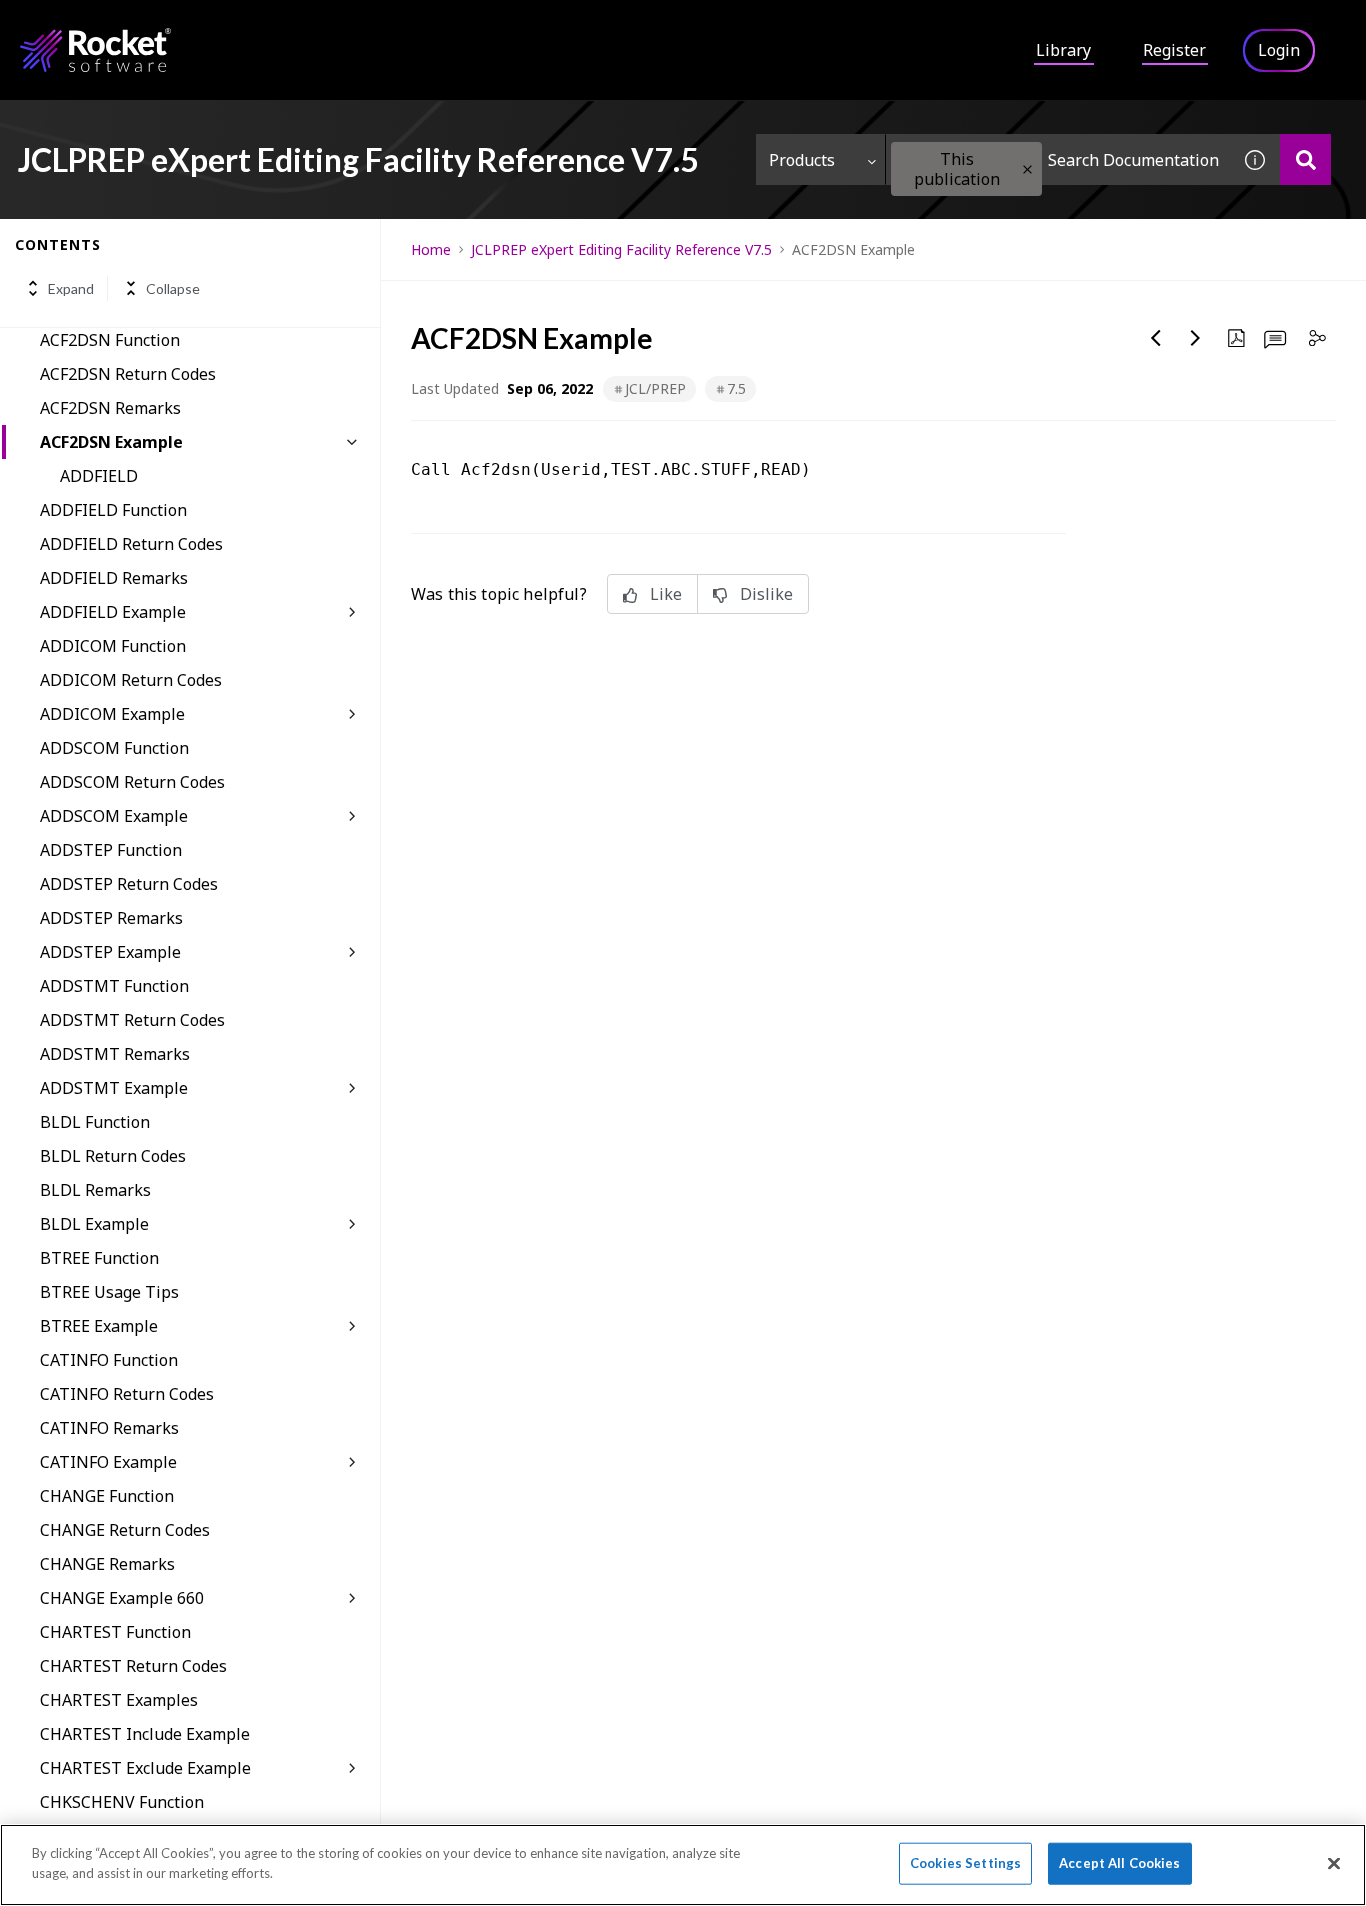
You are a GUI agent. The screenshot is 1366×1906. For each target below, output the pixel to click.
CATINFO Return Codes (127, 1394)
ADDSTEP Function (111, 850)
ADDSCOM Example (114, 816)
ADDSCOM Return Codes (132, 782)
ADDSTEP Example (110, 952)
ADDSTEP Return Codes (129, 884)
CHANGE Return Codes (125, 1530)
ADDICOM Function (113, 646)
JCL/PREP (655, 388)
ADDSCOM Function (114, 748)
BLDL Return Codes (113, 1156)
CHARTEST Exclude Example (145, 1768)
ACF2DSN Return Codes (128, 374)
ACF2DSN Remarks (110, 408)
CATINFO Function (109, 1360)
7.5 (736, 388)
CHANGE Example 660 (122, 1598)
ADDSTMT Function (114, 986)
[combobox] (1058, 159)
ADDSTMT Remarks (115, 1054)
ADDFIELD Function (113, 510)
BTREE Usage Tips (109, 1292)
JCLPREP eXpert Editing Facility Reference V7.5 (621, 249)
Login (1279, 50)
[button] (1027, 169)
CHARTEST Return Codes (133, 1666)
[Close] (1334, 1863)
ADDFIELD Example (113, 612)
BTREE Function (99, 1258)
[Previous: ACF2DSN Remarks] (1156, 338)
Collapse (173, 288)
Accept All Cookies (1119, 1863)
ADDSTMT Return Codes (132, 1020)
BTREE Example (99, 1326)
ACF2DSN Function (110, 340)
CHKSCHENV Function (122, 1802)
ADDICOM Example (112, 714)
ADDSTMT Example (114, 1088)
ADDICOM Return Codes (131, 680)
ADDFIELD (99, 476)
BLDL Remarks (95, 1190)
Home (431, 249)
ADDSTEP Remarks (111, 918)
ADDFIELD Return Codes (131, 544)
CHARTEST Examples (119, 1700)
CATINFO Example (108, 1462)
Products (802, 160)
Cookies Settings (965, 1863)
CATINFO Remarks (109, 1428)
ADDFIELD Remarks (114, 578)
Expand (71, 288)
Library (1063, 50)
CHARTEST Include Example (145, 1734)
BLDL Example (94, 1224)
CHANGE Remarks (107, 1564)
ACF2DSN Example (111, 442)
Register (1174, 50)
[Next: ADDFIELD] (1196, 338)
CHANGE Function (107, 1496)
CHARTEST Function (115, 1632)
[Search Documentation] (1305, 159)
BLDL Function (95, 1122)
